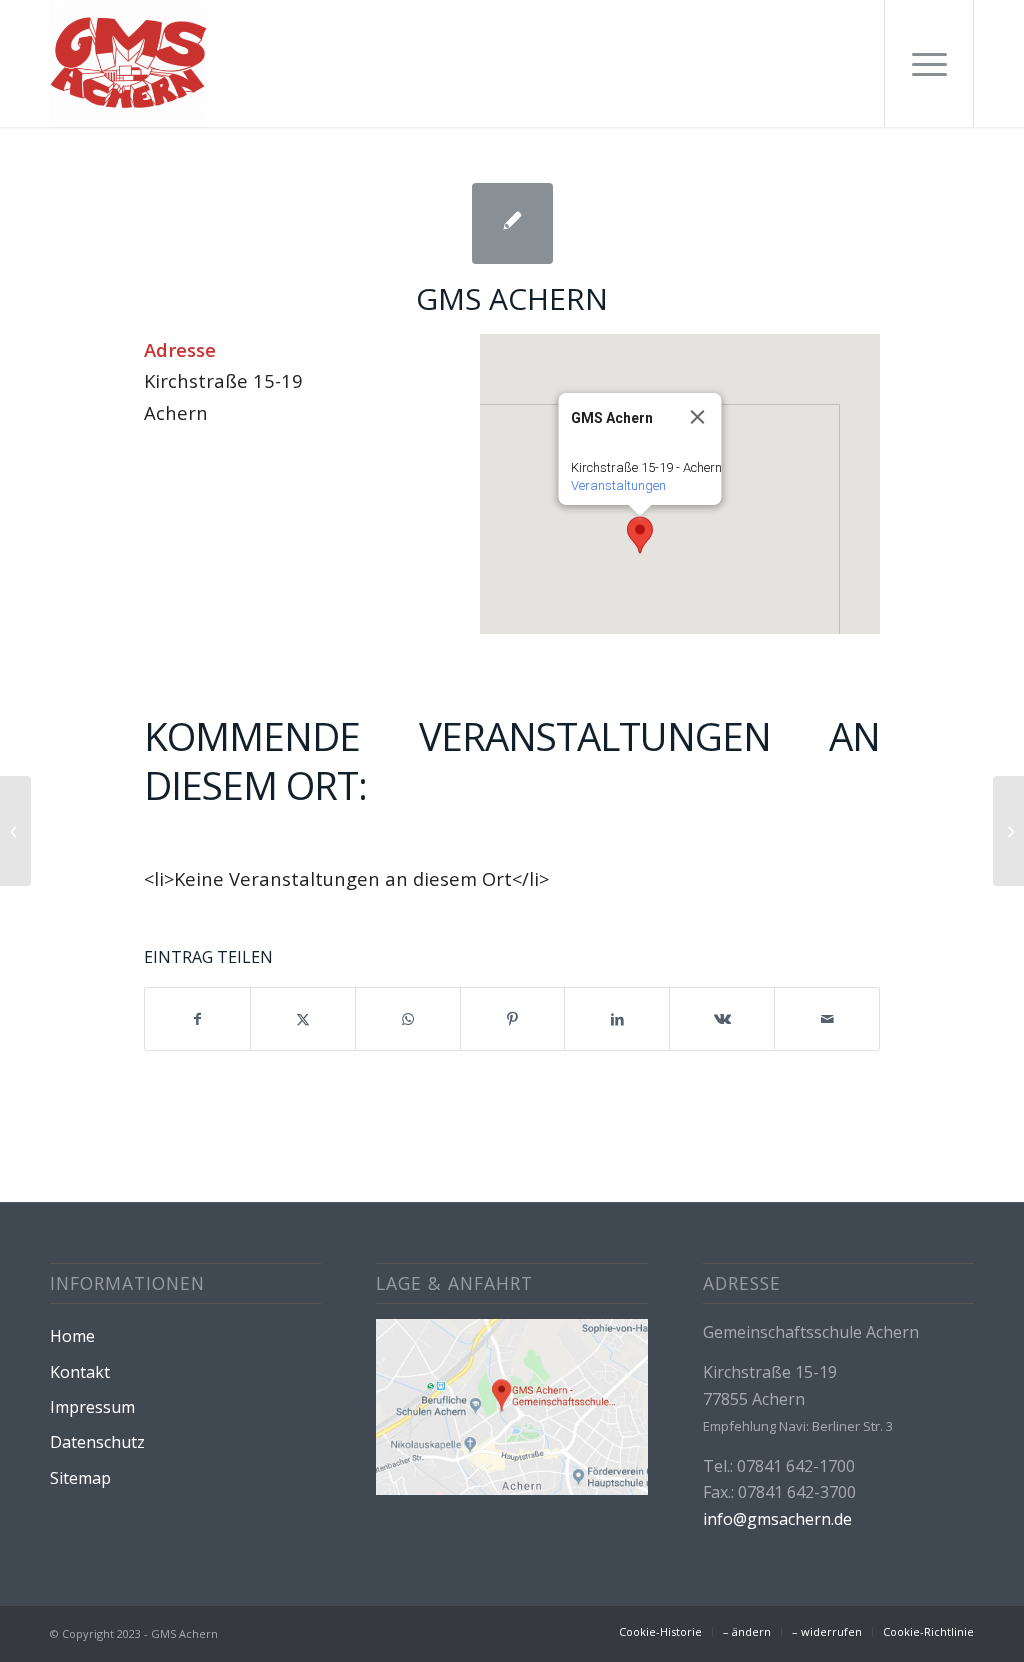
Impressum (92, 1407)
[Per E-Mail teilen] (827, 1019)
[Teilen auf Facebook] (197, 1019)
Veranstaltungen (618, 485)
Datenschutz (97, 1442)
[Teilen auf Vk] (722, 1019)
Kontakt (80, 1372)
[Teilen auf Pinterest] (513, 1019)
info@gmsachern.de (777, 1519)
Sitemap (80, 1478)
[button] (640, 535)
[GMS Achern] (128, 63)
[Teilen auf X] (303, 1019)
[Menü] (929, 63)
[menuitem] (929, 63)
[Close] (698, 417)
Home (72, 1336)
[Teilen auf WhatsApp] (408, 1019)
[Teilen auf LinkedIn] (617, 1019)
